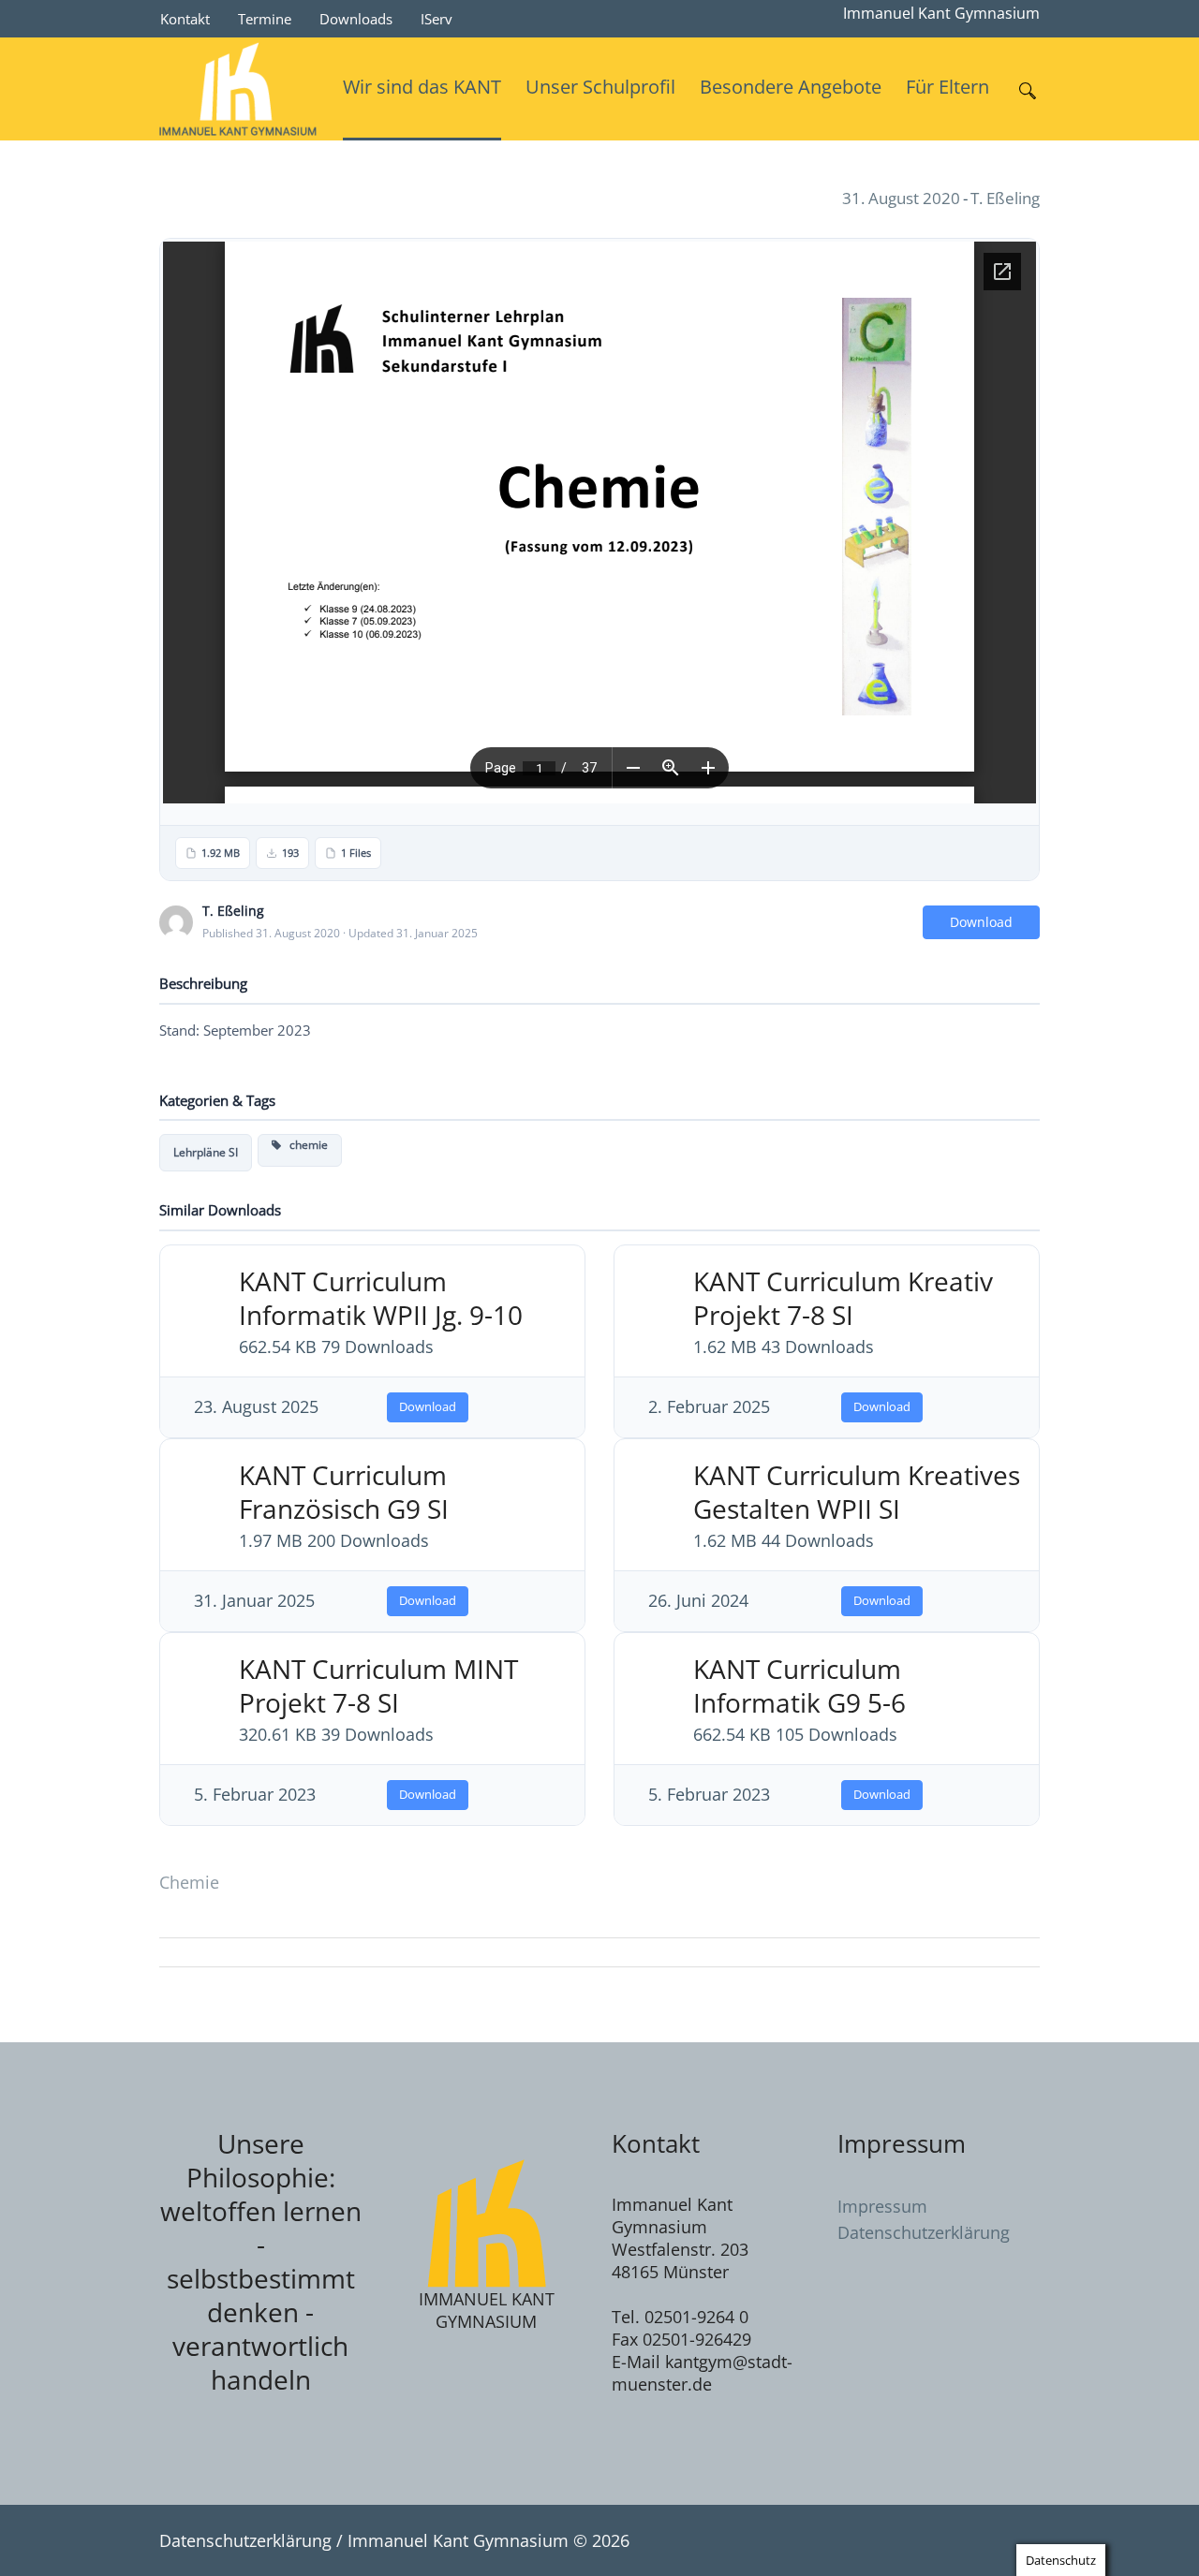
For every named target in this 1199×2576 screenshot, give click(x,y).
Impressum (882, 2206)
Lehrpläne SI (206, 1152)
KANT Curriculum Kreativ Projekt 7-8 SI (843, 1298)
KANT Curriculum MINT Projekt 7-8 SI (378, 1685)
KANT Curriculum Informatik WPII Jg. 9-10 (381, 1298)
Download (981, 922)
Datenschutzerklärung (924, 2232)
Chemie (189, 1882)
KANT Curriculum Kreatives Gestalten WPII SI (857, 1492)
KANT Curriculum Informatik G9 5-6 (799, 1685)
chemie (304, 1145)
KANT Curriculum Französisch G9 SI (344, 1492)
